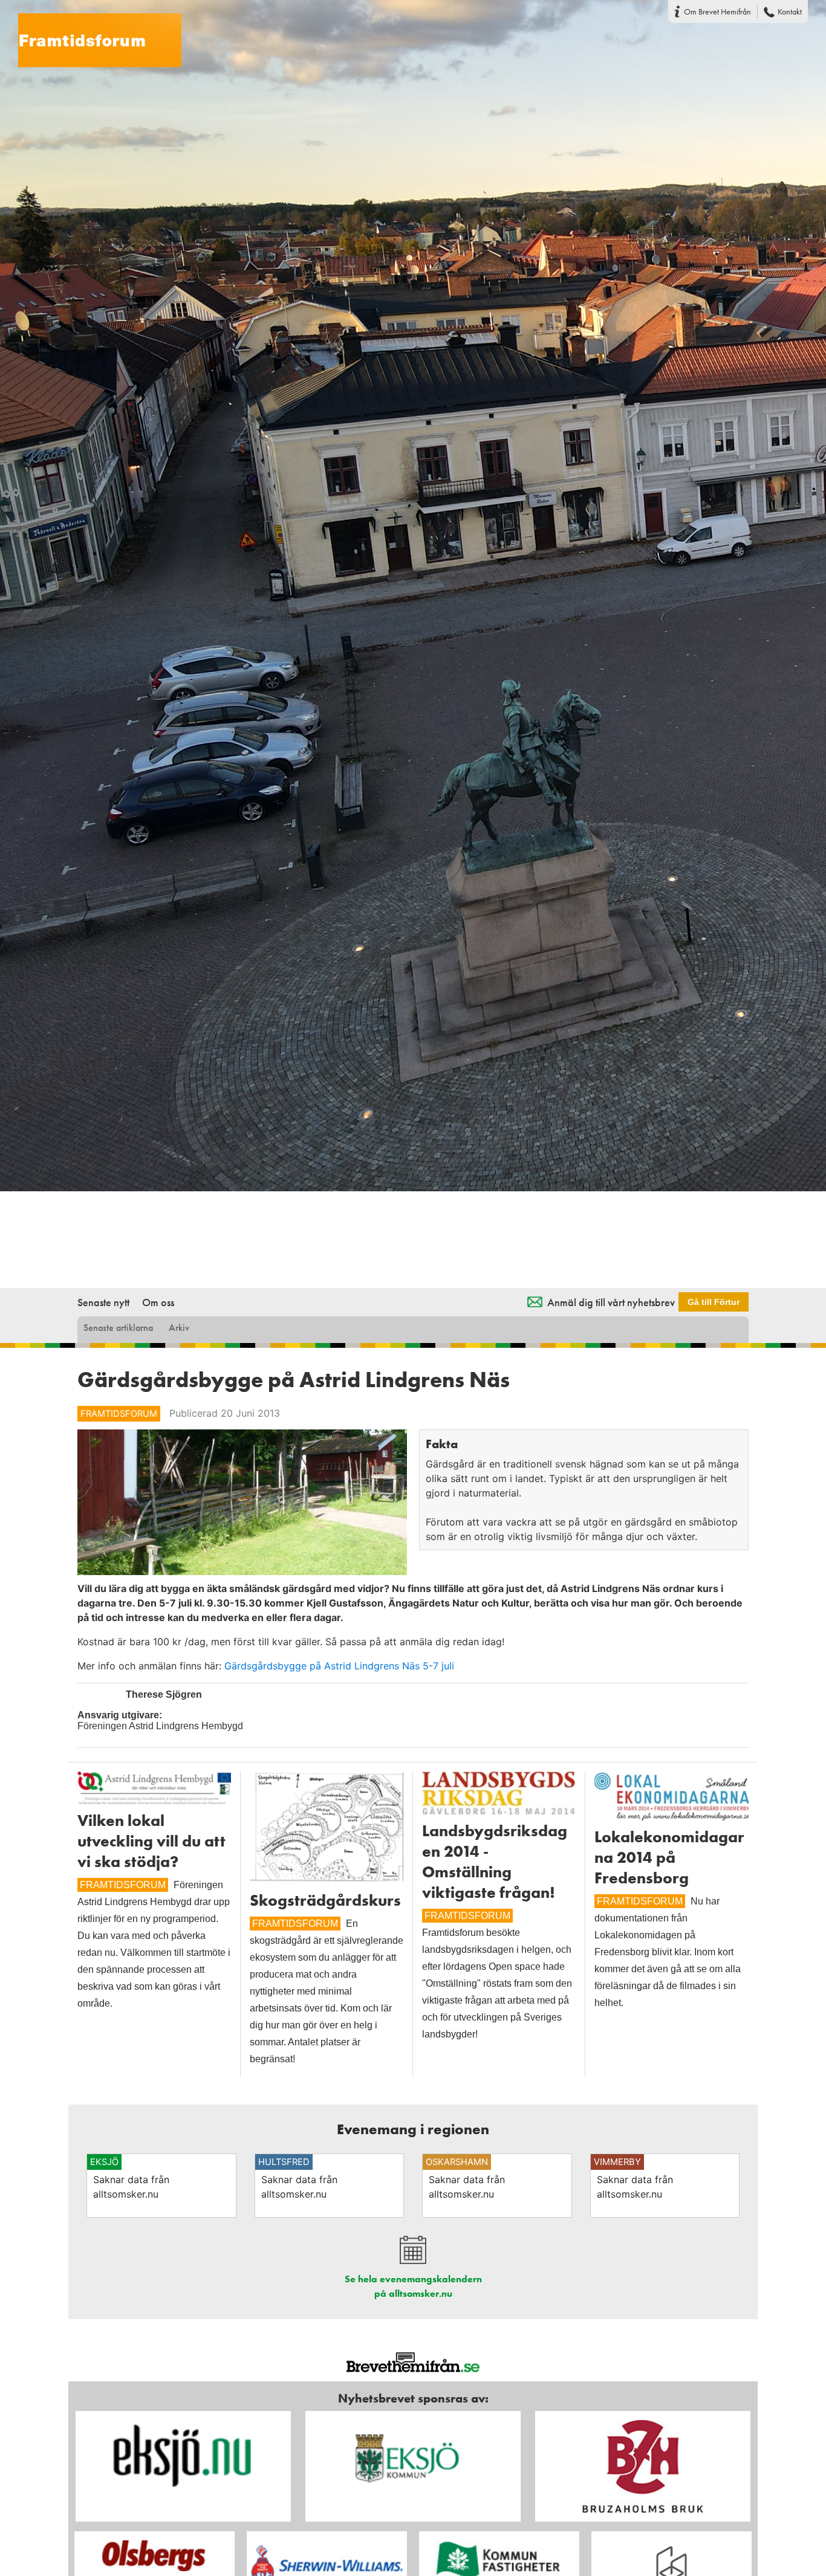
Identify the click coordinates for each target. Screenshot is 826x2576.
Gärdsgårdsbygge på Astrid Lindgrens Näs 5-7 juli (339, 1666)
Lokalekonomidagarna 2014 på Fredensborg (669, 1857)
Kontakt (790, 11)
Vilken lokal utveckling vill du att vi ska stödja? (151, 1841)
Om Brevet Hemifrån (717, 11)
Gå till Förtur (714, 1302)
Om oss (158, 1302)
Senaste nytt (103, 1302)
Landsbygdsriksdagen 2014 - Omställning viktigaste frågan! (495, 1862)
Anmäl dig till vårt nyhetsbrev (611, 1302)
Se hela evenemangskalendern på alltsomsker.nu (413, 2286)
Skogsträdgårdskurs (325, 1900)
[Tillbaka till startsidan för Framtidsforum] (91, 33)
